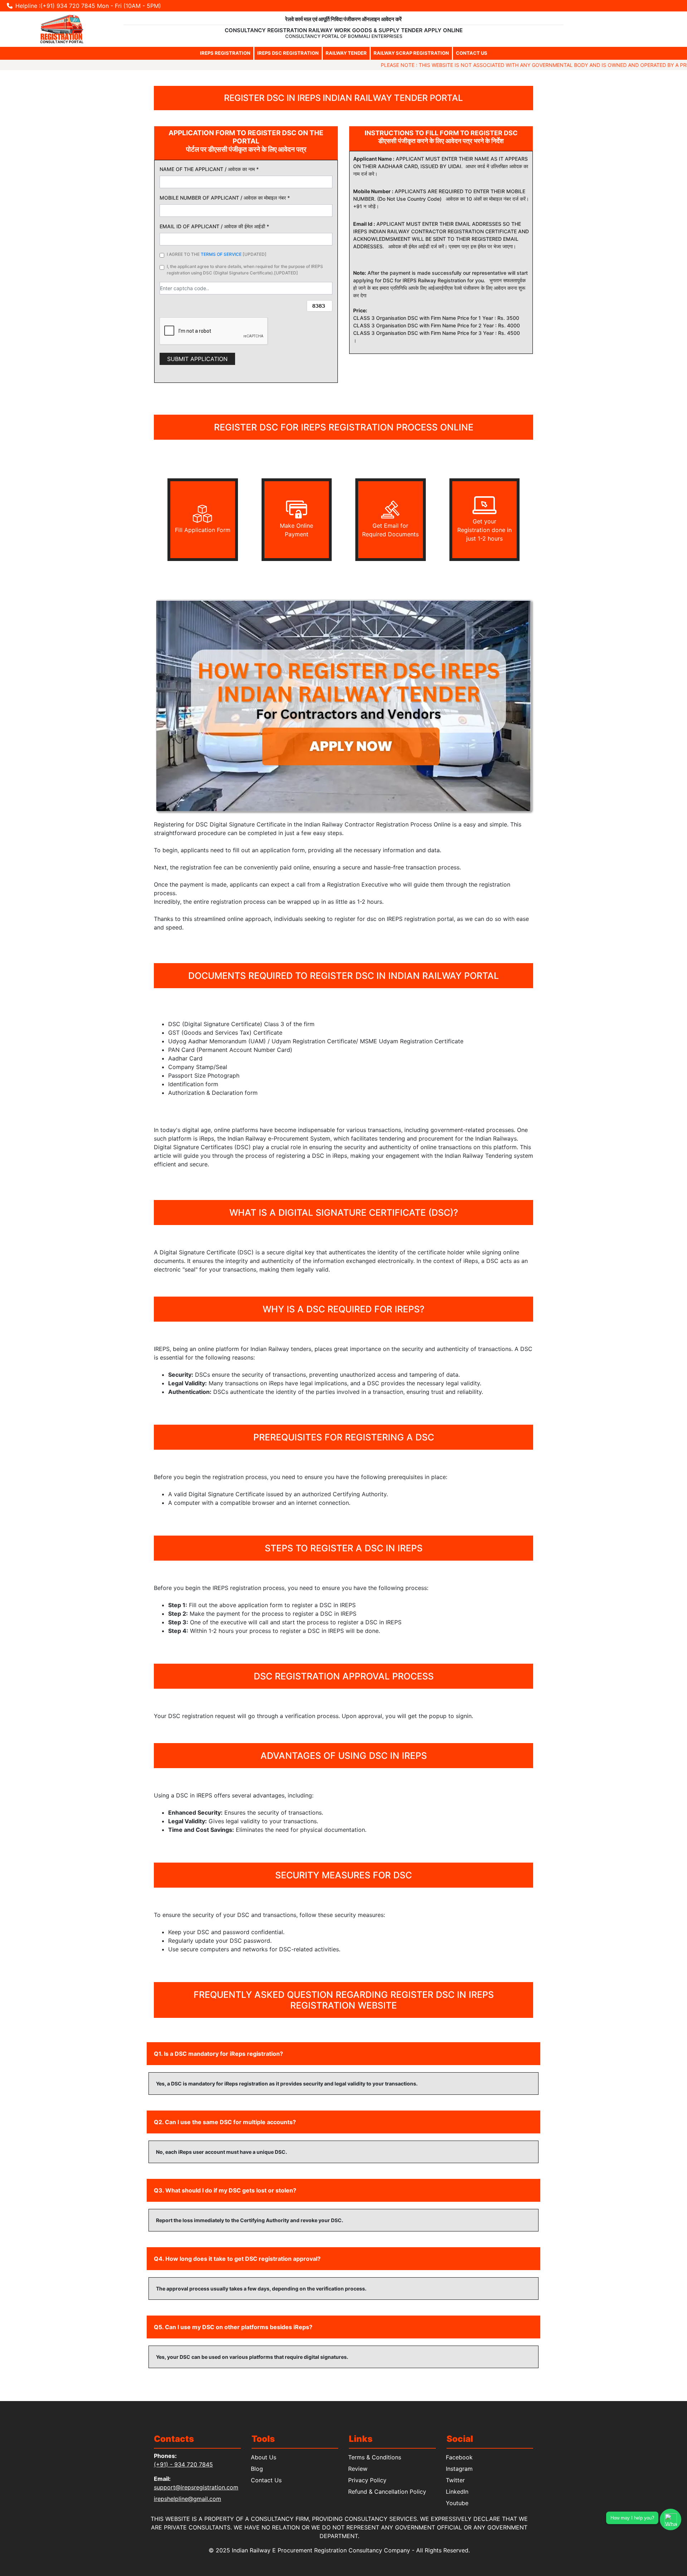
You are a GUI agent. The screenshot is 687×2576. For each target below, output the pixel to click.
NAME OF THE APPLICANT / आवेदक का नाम (209, 169)
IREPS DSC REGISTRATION (288, 53)
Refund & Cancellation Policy (388, 2492)
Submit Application (197, 359)
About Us (264, 2457)
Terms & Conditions (375, 2457)
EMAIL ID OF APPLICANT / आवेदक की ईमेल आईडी (214, 226)
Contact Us (267, 2480)
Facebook (460, 2457)
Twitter (456, 2480)
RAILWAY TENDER (346, 53)
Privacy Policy (368, 2480)
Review (358, 2469)
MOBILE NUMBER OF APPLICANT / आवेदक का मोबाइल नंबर (225, 198)
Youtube (457, 2503)
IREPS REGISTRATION (225, 53)
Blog (257, 2469)
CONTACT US (472, 53)
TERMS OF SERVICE (221, 254)
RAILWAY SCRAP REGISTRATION (411, 53)
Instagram (460, 2469)
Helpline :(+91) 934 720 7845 (55, 6)
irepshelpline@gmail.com (187, 2499)
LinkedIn (457, 2492)
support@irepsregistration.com (196, 2487)
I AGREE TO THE (217, 254)
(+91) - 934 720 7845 (183, 2464)
